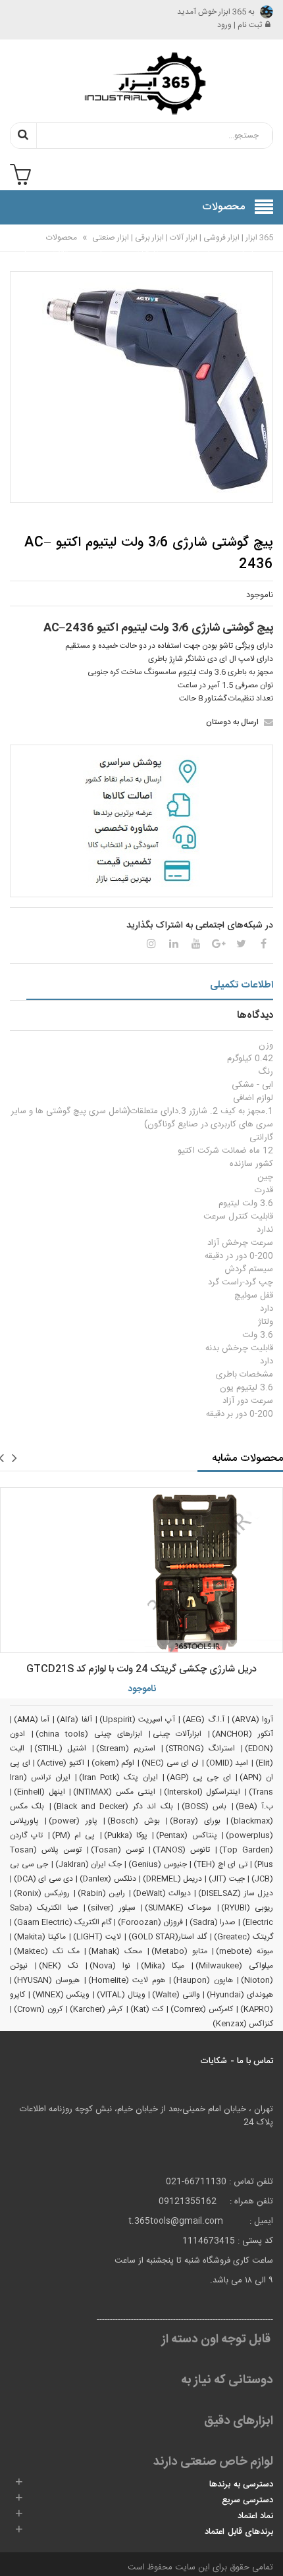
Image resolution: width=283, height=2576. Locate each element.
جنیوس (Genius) (158, 1864)
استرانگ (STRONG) (200, 1748)
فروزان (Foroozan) (150, 1922)
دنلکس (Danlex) (108, 1879)
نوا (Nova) (110, 1966)
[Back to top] (16, 2552)
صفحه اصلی (243, 246)
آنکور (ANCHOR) (243, 1734)
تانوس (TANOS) (181, 1850)
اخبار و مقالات (62, 246)
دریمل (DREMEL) (172, 1879)
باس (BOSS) (204, 1806)
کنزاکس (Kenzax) (243, 2024)
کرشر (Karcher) (96, 2009)
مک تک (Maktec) (47, 1951)
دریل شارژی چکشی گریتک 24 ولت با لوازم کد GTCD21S (141, 1669)
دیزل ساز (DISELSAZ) (236, 1893)
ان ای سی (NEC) (170, 1763)
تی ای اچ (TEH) (220, 1864)
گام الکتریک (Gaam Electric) (63, 1922)
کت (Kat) (147, 2009)
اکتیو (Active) (61, 1763)
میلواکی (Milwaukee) (234, 1966)
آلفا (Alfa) (74, 1720)
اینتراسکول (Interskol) (202, 1792)
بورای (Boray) (195, 1821)
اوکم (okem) (113, 1763)
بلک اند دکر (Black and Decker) (113, 1806)
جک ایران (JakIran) (89, 1864)
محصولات (62, 238)
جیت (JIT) (226, 1879)
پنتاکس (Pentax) (186, 1835)
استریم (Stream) (126, 1748)
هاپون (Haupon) (203, 1980)
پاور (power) (73, 1821)
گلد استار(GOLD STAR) (168, 1937)
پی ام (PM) (74, 1835)
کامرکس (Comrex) (202, 2009)
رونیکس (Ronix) (42, 1893)
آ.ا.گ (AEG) (203, 1720)
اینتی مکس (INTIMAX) (114, 1792)
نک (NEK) (59, 1966)
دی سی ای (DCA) (43, 1879)
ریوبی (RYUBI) (247, 1908)
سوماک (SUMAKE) (178, 1908)
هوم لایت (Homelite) (127, 1980)
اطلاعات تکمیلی (242, 985)
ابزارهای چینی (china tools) (89, 1734)
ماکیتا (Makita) (40, 1937)
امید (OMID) (227, 1763)
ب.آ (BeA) (254, 1806)
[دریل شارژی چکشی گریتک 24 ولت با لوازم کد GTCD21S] (141, 1570)
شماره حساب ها (104, 253)
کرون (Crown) (38, 2009)
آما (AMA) (32, 1720)
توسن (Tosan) (117, 1850)
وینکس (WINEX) (61, 1995)
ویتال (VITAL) (121, 1995)
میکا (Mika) (163, 1966)
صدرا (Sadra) (213, 1922)
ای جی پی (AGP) (199, 1777)
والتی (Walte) (176, 1995)
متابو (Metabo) (179, 1951)
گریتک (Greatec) (244, 1937)
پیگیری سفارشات (150, 246)
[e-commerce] (141, 83)
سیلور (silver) (111, 1908)
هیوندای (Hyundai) (240, 1995)
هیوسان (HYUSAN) (47, 1980)
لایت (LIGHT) (97, 1937)
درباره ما (21, 246)
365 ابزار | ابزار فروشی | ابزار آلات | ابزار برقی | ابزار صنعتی (182, 238)
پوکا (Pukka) (126, 1835)
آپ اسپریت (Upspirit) (137, 1720)
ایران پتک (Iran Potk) (118, 1777)
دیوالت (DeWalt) (162, 1893)
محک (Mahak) (115, 1951)
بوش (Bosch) (133, 1821)
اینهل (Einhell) (39, 1792)
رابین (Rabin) (101, 1893)
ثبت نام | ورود (240, 25)
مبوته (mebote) (244, 1951)
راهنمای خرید (199, 246)
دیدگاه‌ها (255, 1015)
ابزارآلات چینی (177, 1734)
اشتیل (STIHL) (61, 1748)
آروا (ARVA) (252, 1720)
